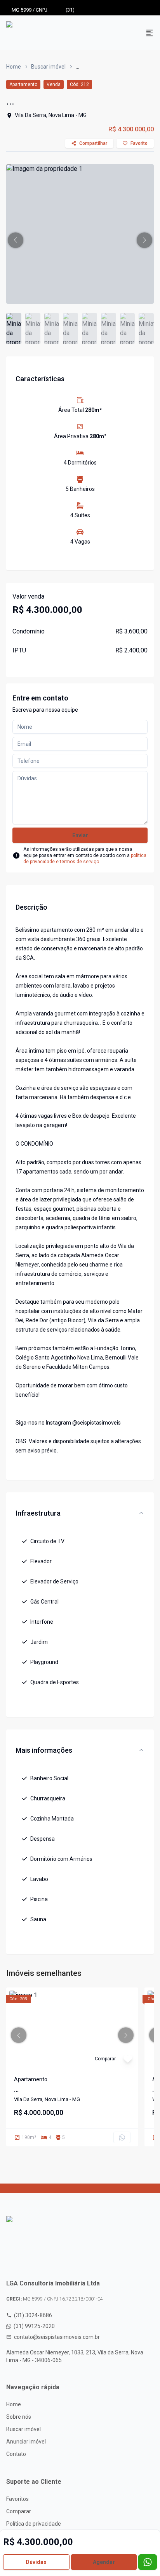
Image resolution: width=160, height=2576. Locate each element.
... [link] (77, 67)
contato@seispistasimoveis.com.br (57, 2337)
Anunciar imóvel (26, 2442)
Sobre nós (19, 2417)
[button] (16, 240)
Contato (16, 2454)
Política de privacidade (34, 2524)
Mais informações (44, 1750)
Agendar (104, 2562)
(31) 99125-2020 (34, 2326)
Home (14, 67)
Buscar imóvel (48, 67)
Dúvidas (36, 2562)
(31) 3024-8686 (33, 2315)
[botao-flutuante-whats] (148, 2562)
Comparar (19, 2511)
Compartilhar (93, 143)
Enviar (80, 835)
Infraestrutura (38, 1513)
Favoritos (17, 2499)
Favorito (139, 143)
